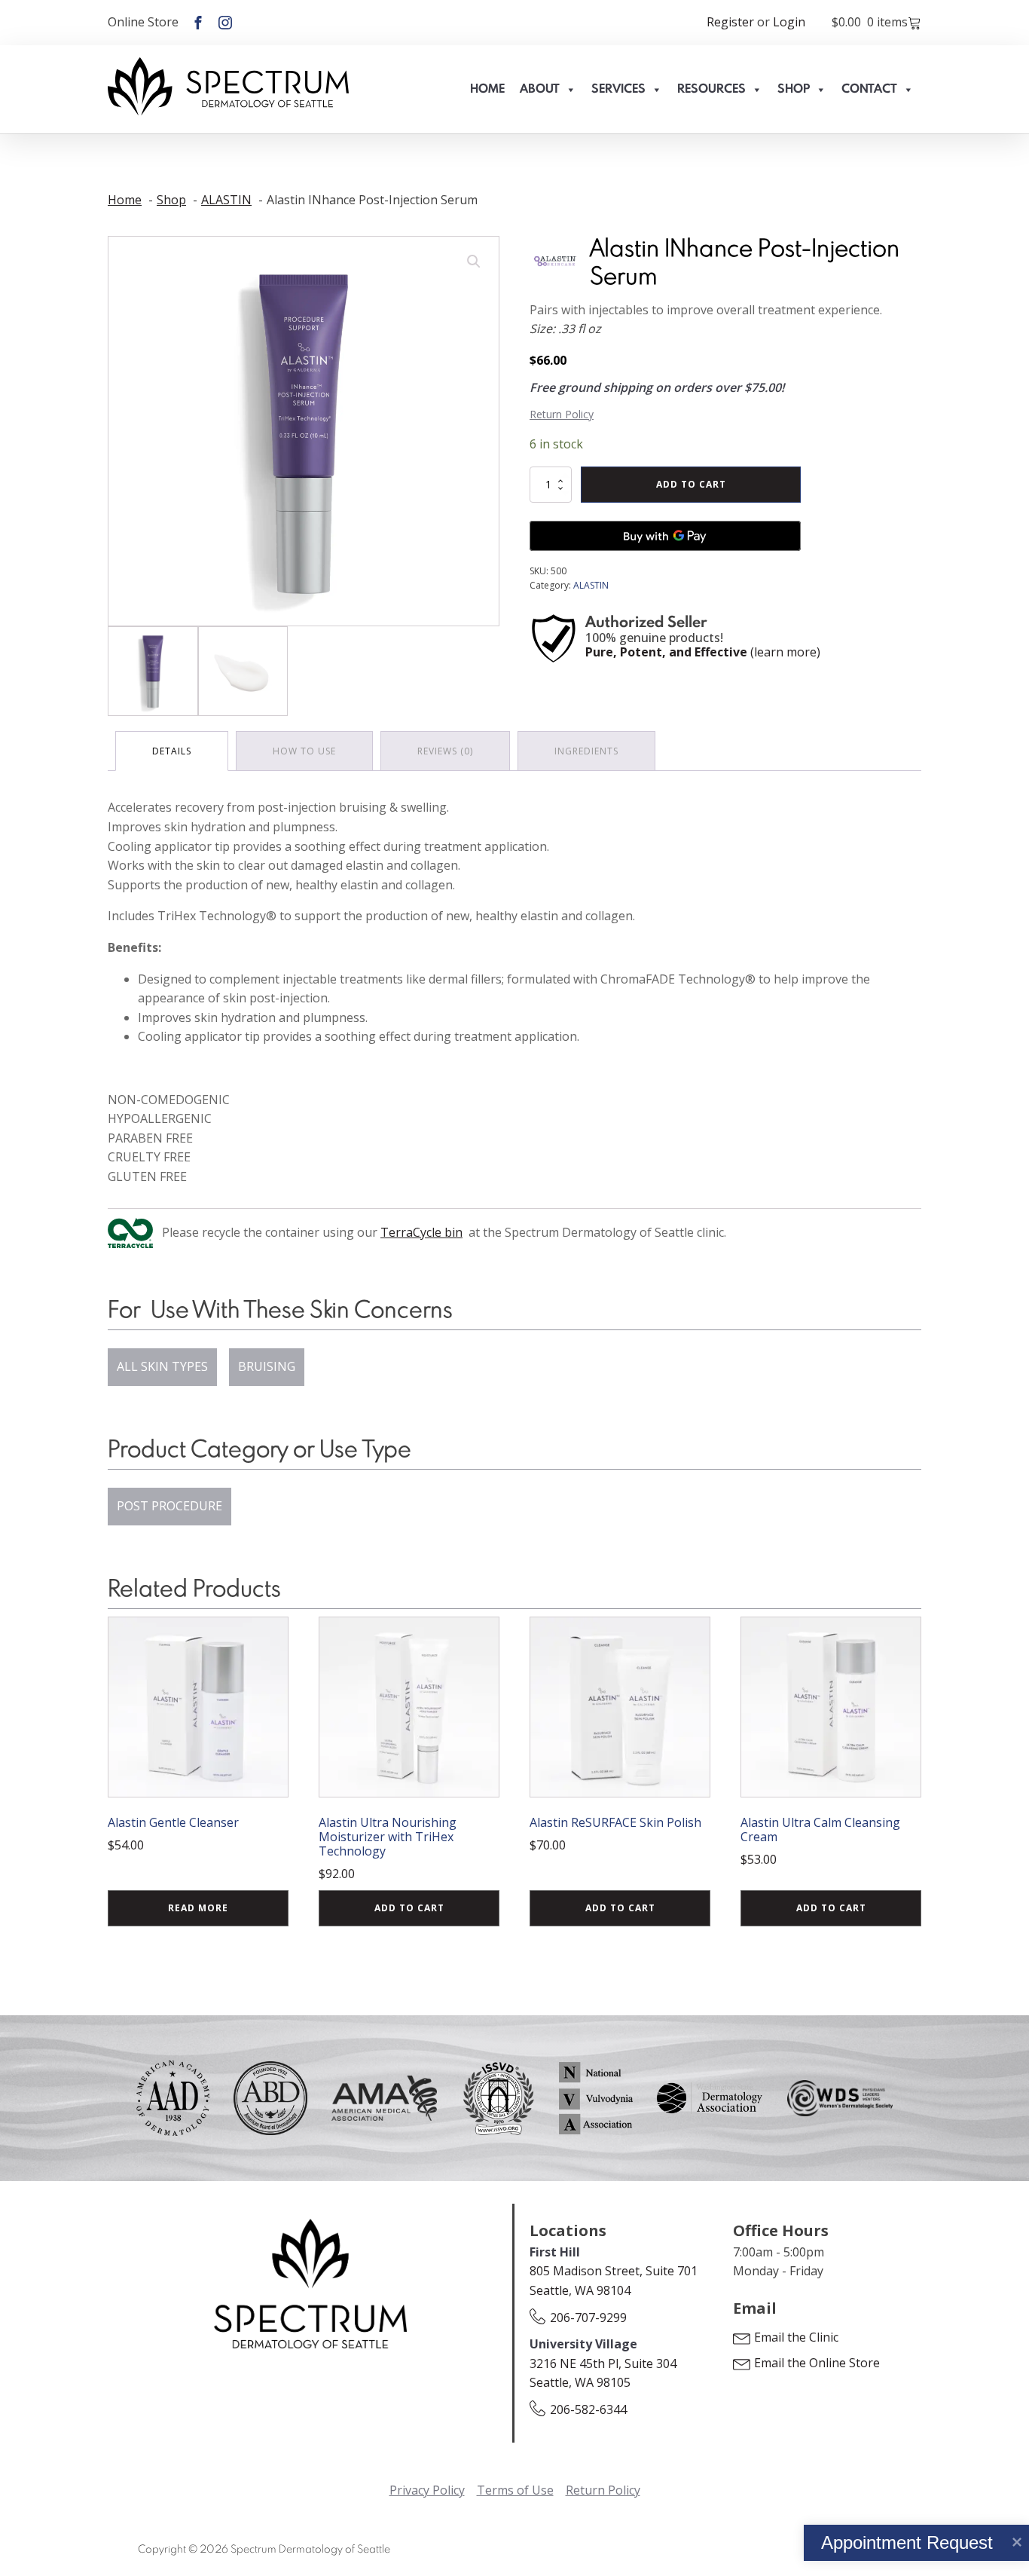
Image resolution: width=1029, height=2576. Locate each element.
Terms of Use (515, 2490)
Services (618, 89)
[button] (474, 262)
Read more (198, 1908)
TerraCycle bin (421, 1232)
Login (789, 22)
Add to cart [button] (409, 1908)
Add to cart (691, 484)
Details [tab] (172, 751)
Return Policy (562, 414)
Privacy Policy (427, 2490)
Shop (794, 89)
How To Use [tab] (304, 751)
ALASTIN (591, 585)
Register (730, 22)
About (540, 89)
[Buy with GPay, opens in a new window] (665, 536)
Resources (711, 89)
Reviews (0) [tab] (445, 751)
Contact (869, 89)
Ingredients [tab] (586, 751)
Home (487, 89)
